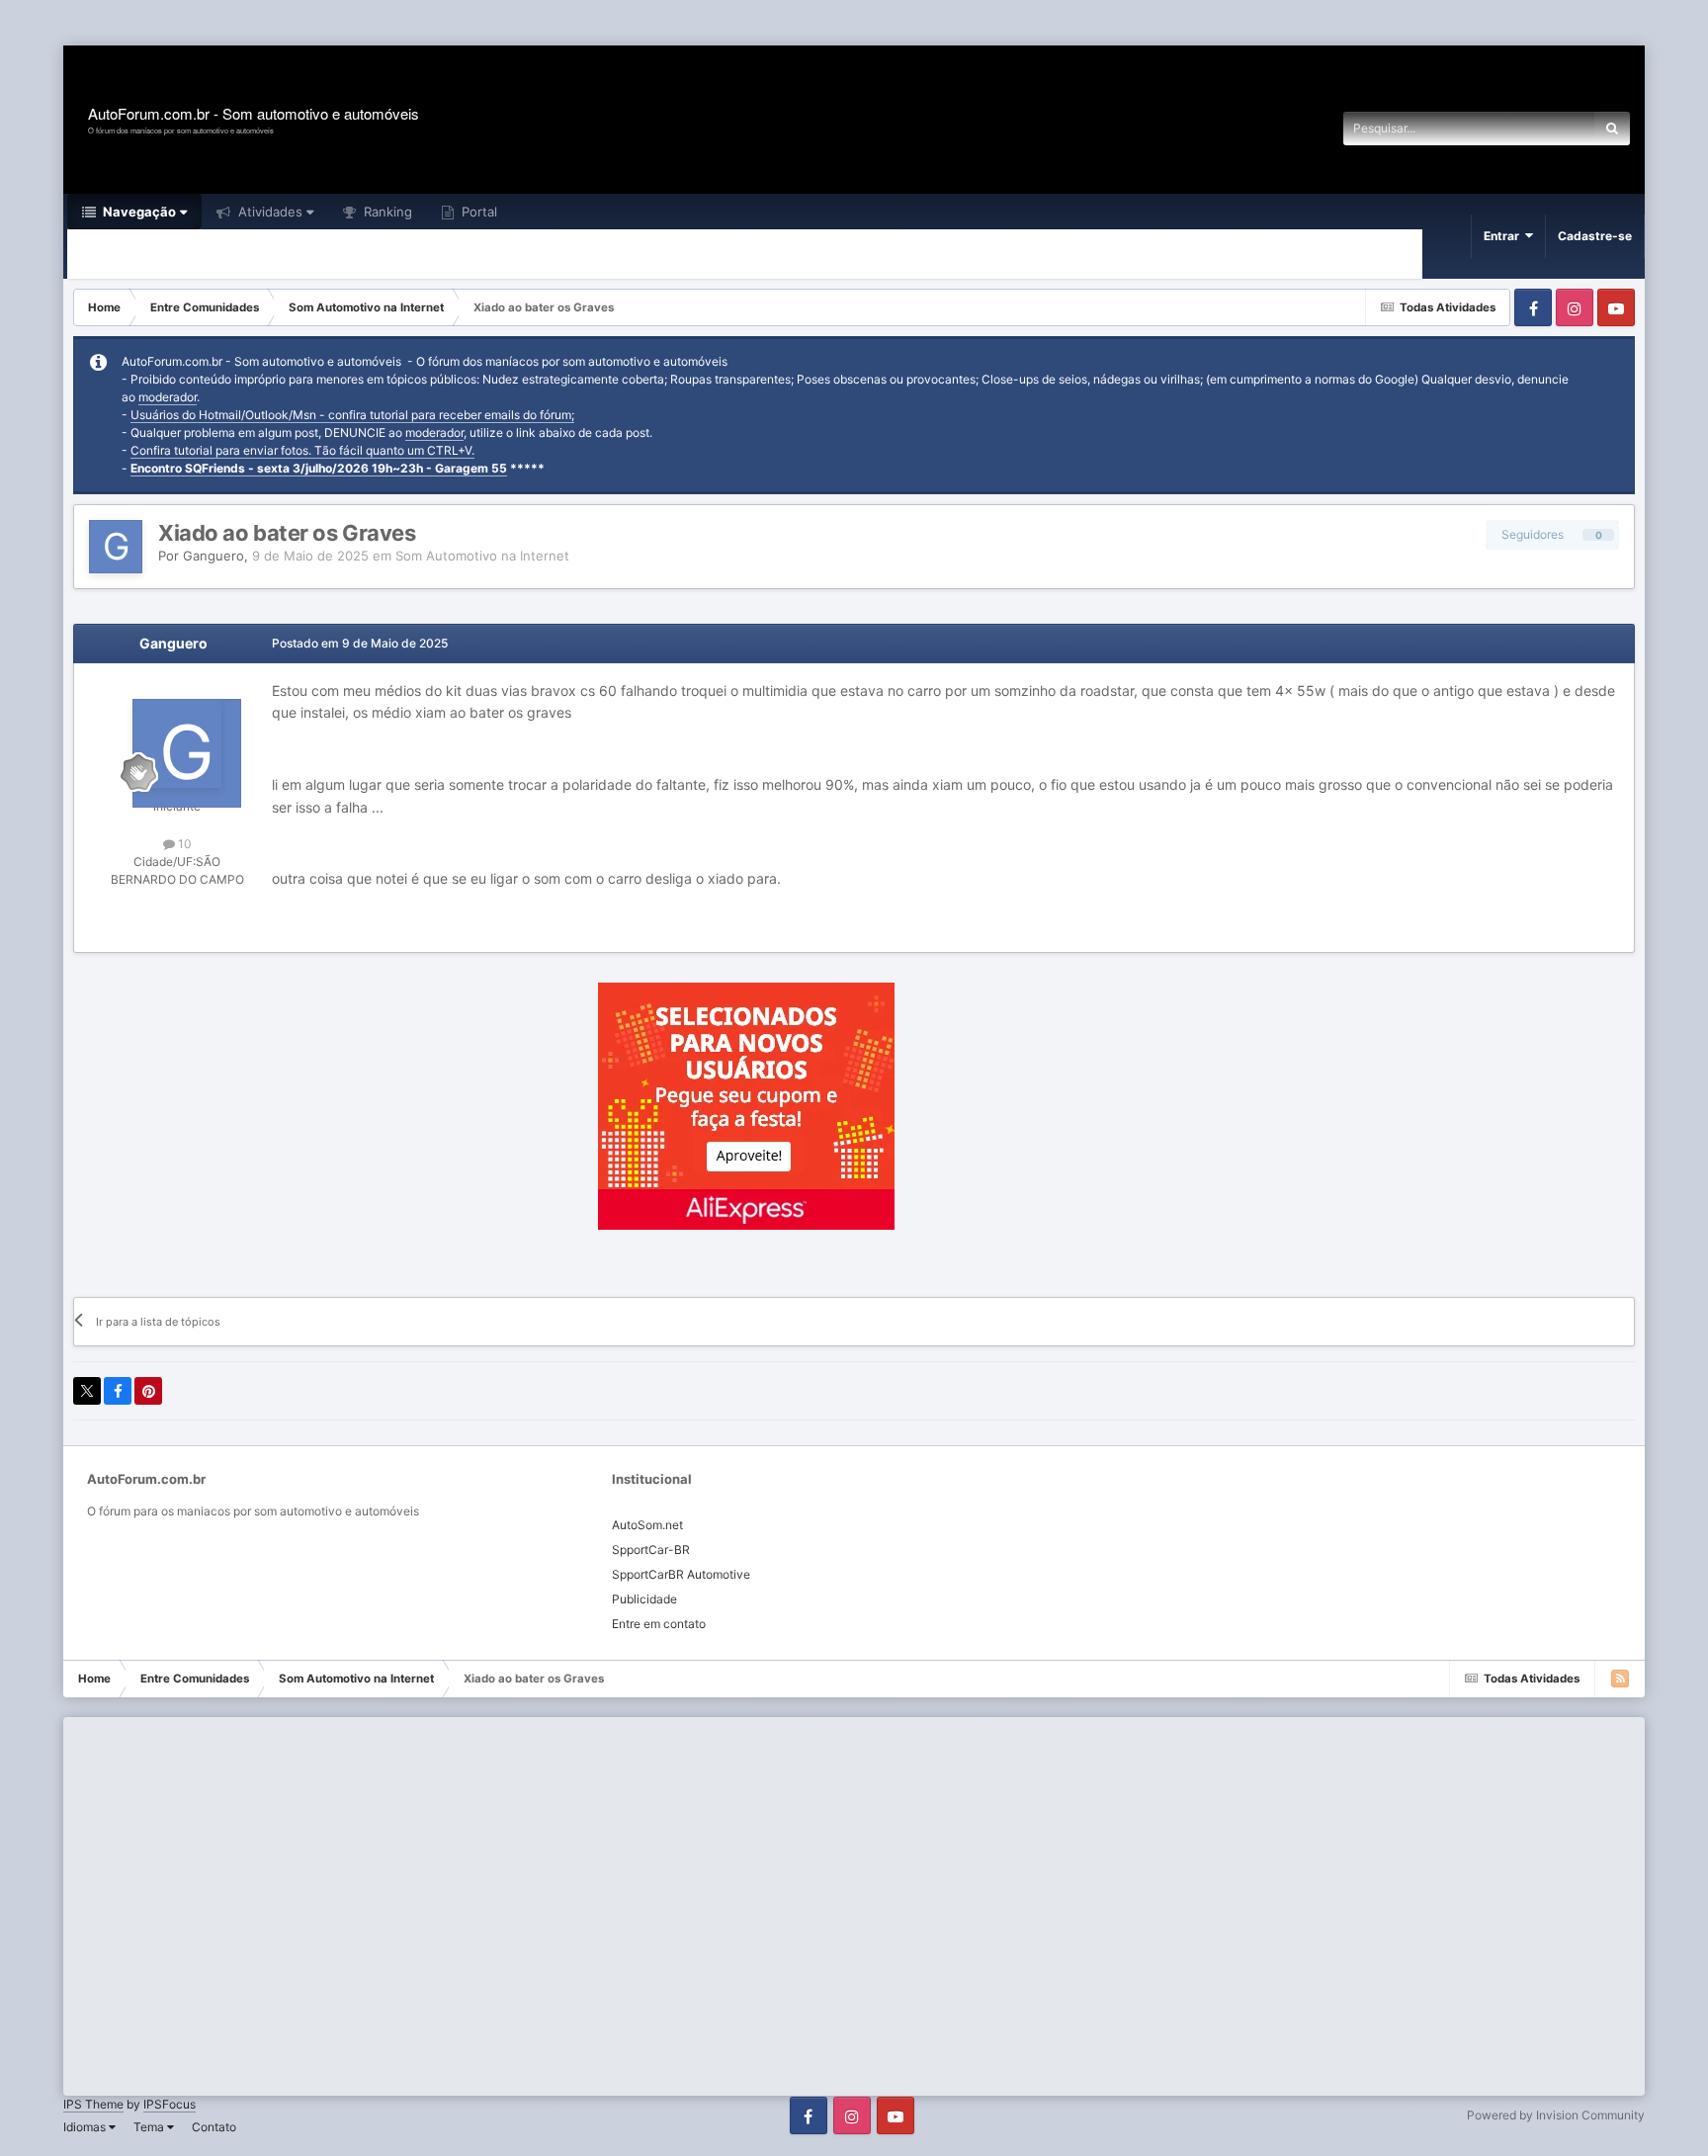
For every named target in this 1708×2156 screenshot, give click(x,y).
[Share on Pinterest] (148, 1391)
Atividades (268, 212)
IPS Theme (93, 2104)
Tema (150, 2127)
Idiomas (86, 2127)
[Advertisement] (360, 24)
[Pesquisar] (1612, 129)
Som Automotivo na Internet (482, 556)
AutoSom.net (647, 1525)
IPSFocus (170, 2104)
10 (183, 844)
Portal (477, 212)
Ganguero (213, 556)
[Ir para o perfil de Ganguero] (116, 547)
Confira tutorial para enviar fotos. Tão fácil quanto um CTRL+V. (302, 450)
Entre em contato (659, 1624)
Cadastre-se (1595, 236)
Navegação (138, 212)
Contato (214, 2127)
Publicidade (644, 1599)
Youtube (1616, 307)
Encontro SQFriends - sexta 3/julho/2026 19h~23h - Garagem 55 (319, 468)
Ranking (386, 212)
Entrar (1504, 236)
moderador (168, 397)
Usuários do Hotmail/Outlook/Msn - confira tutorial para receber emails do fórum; (352, 415)
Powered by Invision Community (1556, 2115)
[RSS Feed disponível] (1620, 1679)
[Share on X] (87, 1391)
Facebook (1533, 307)
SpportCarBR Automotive (681, 1574)
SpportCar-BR (651, 1550)
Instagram (1575, 307)
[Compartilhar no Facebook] (118, 1391)
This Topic (1539, 128)
